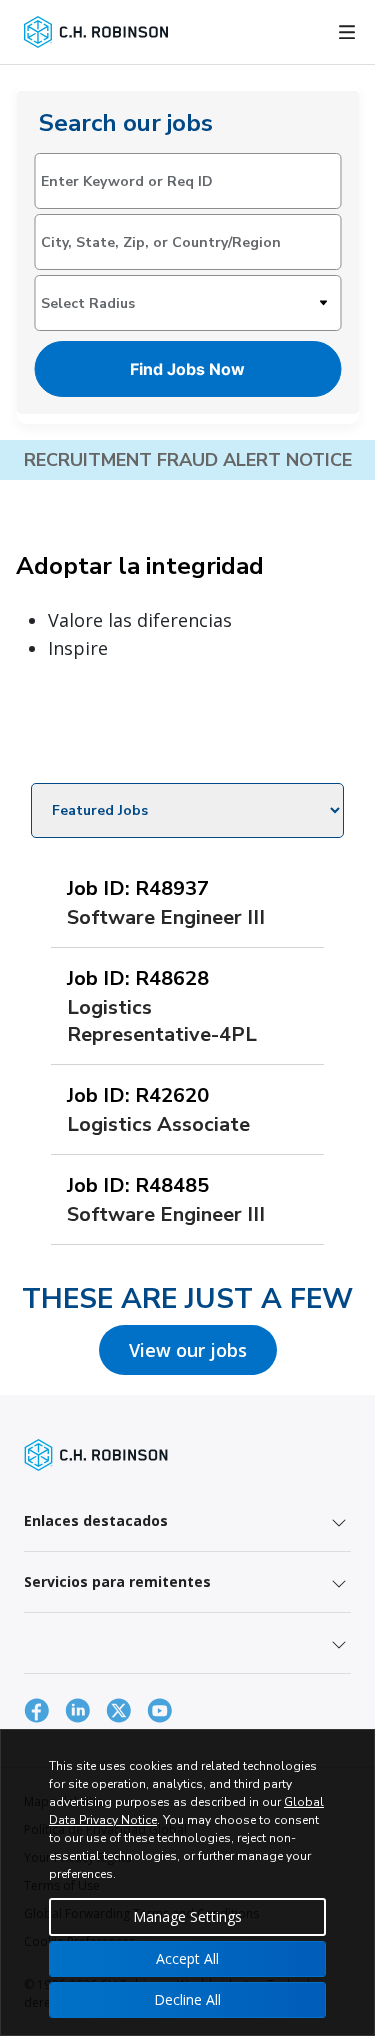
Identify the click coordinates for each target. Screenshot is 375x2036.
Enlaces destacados (96, 1520)
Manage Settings (187, 1916)
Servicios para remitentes (117, 1581)
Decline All (187, 1999)
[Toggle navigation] (347, 32)
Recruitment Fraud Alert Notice (188, 460)
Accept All (187, 1958)
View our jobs (188, 1350)
